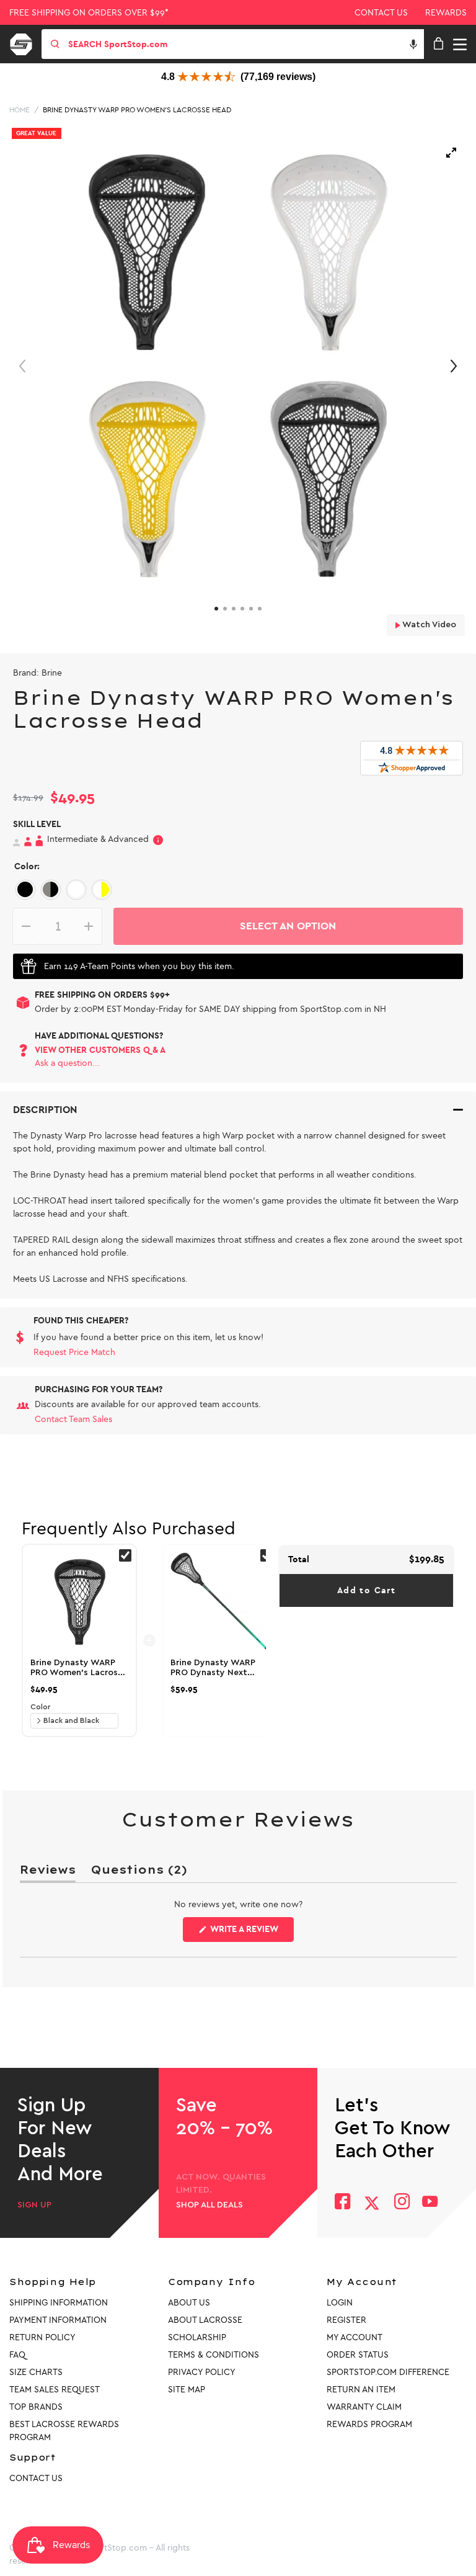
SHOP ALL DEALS (209, 2205)
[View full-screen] (451, 153)
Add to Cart (366, 1590)
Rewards (446, 13)
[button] (413, 44)
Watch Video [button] (428, 625)
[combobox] (245, 44)
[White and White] (76, 889)
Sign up (34, 2205)
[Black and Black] (25, 889)
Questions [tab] (139, 1872)
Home (20, 110)
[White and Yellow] (101, 889)
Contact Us (381, 13)
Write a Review (251, 1933)
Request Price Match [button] (74, 1352)
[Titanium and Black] (51, 889)
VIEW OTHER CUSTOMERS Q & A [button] (100, 1050)
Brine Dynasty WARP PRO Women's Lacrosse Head (137, 110)
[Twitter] (372, 2203)
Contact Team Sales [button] (73, 1419)
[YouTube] (430, 2203)
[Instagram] (401, 2203)
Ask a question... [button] (67, 1063)
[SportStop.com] (25, 42)
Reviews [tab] (48, 1872)
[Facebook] (342, 2203)
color (40, 1707)
